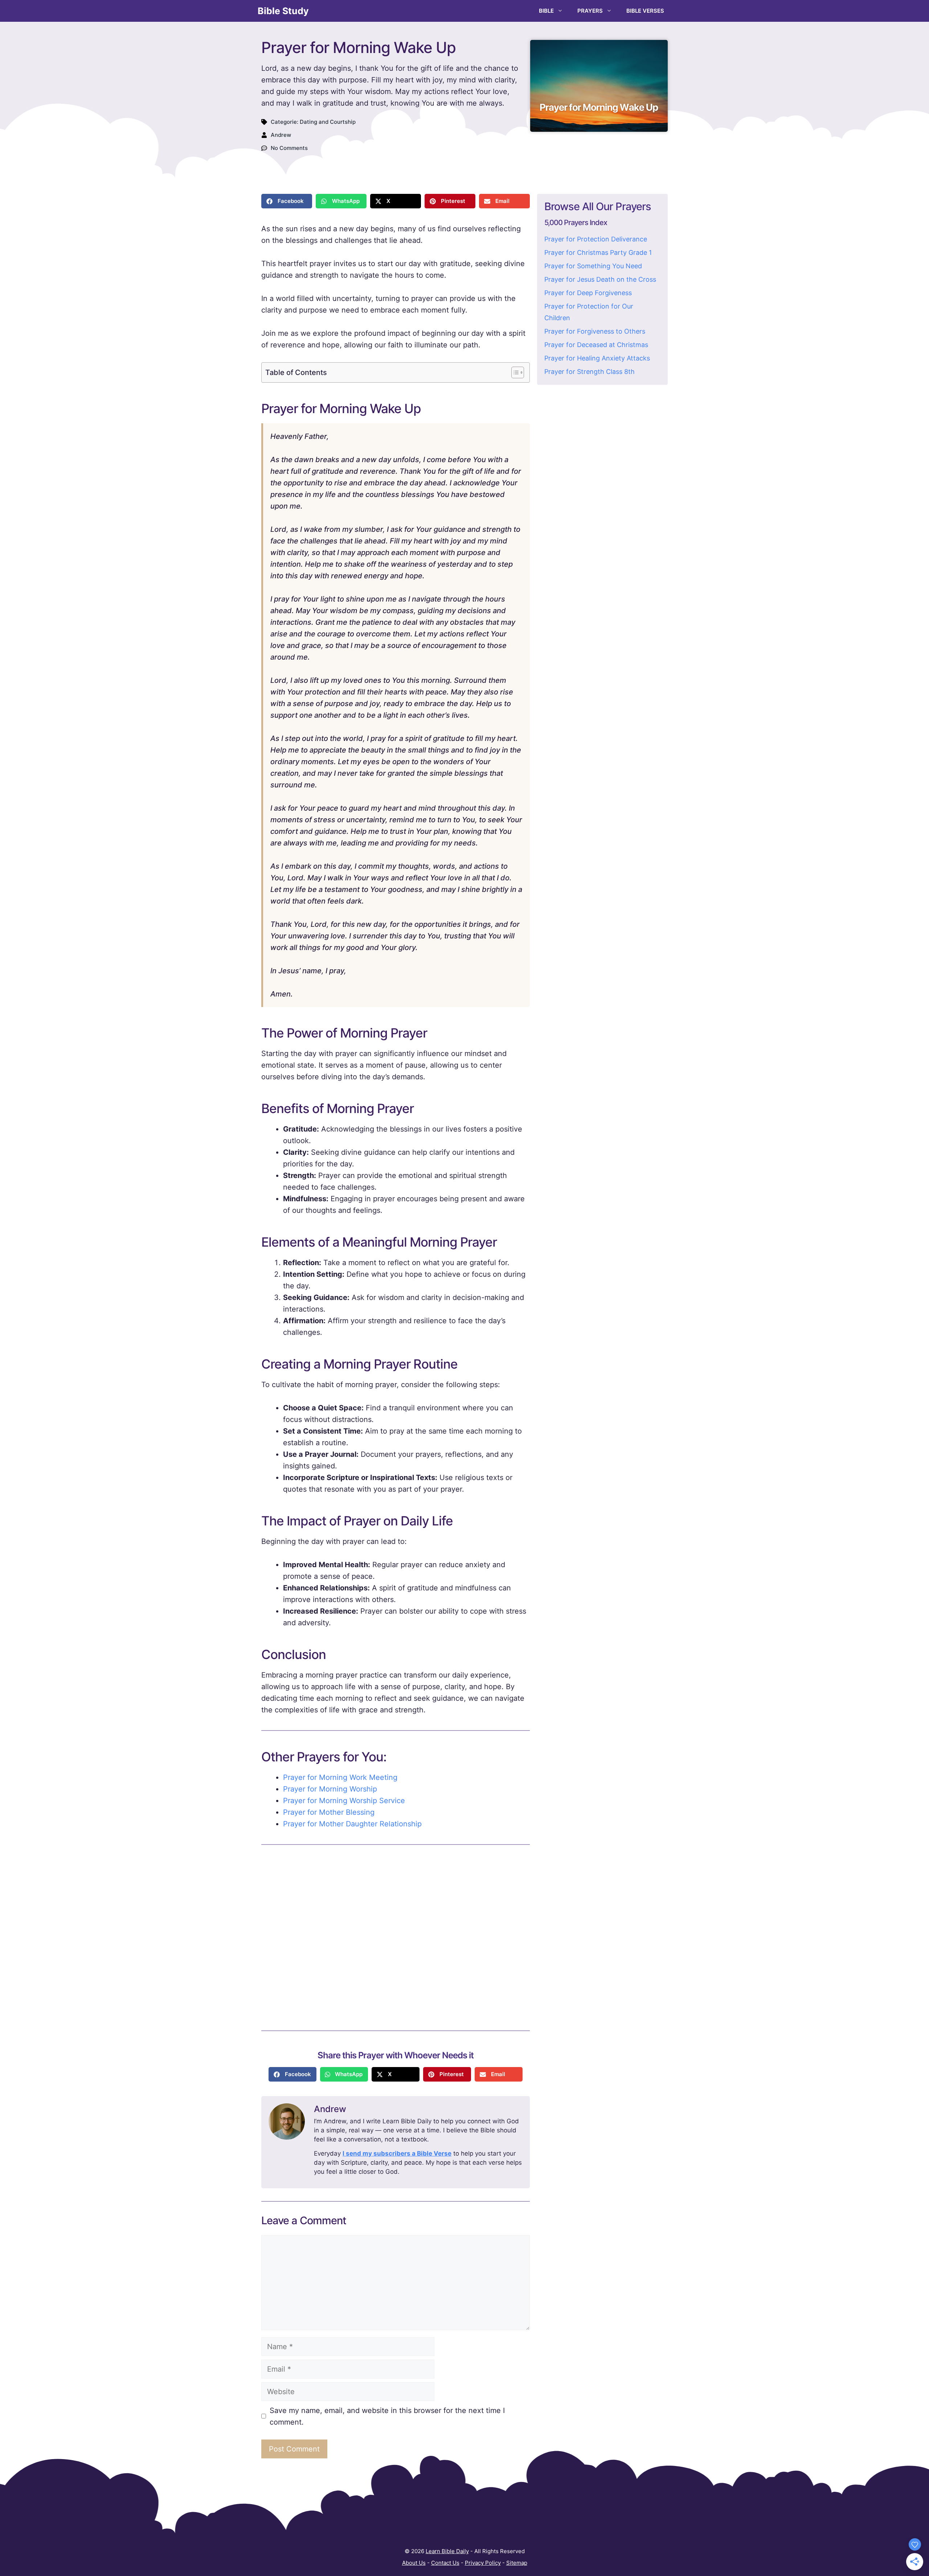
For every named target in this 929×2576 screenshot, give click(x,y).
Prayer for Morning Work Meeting (340, 1777)
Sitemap (517, 2563)
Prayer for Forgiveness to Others (595, 331)
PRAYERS (590, 11)
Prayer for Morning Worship (330, 1789)
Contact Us (445, 2563)
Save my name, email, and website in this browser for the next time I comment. (387, 2416)
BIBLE (546, 11)
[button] (287, 201)
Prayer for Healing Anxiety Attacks (597, 358)
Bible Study (283, 11)
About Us (414, 2563)
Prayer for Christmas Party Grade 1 (598, 252)
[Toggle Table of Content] (514, 372)
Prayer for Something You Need (593, 266)
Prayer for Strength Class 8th (590, 372)
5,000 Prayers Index (576, 223)
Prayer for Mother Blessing (329, 1812)
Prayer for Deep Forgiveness (588, 293)
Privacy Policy (483, 2563)
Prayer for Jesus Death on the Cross (600, 279)
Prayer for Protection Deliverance (596, 239)
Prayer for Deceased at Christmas (596, 345)
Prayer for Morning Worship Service (344, 1801)
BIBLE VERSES (645, 11)
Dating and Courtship (328, 122)
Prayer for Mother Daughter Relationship (352, 1824)
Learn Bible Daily (447, 2551)
